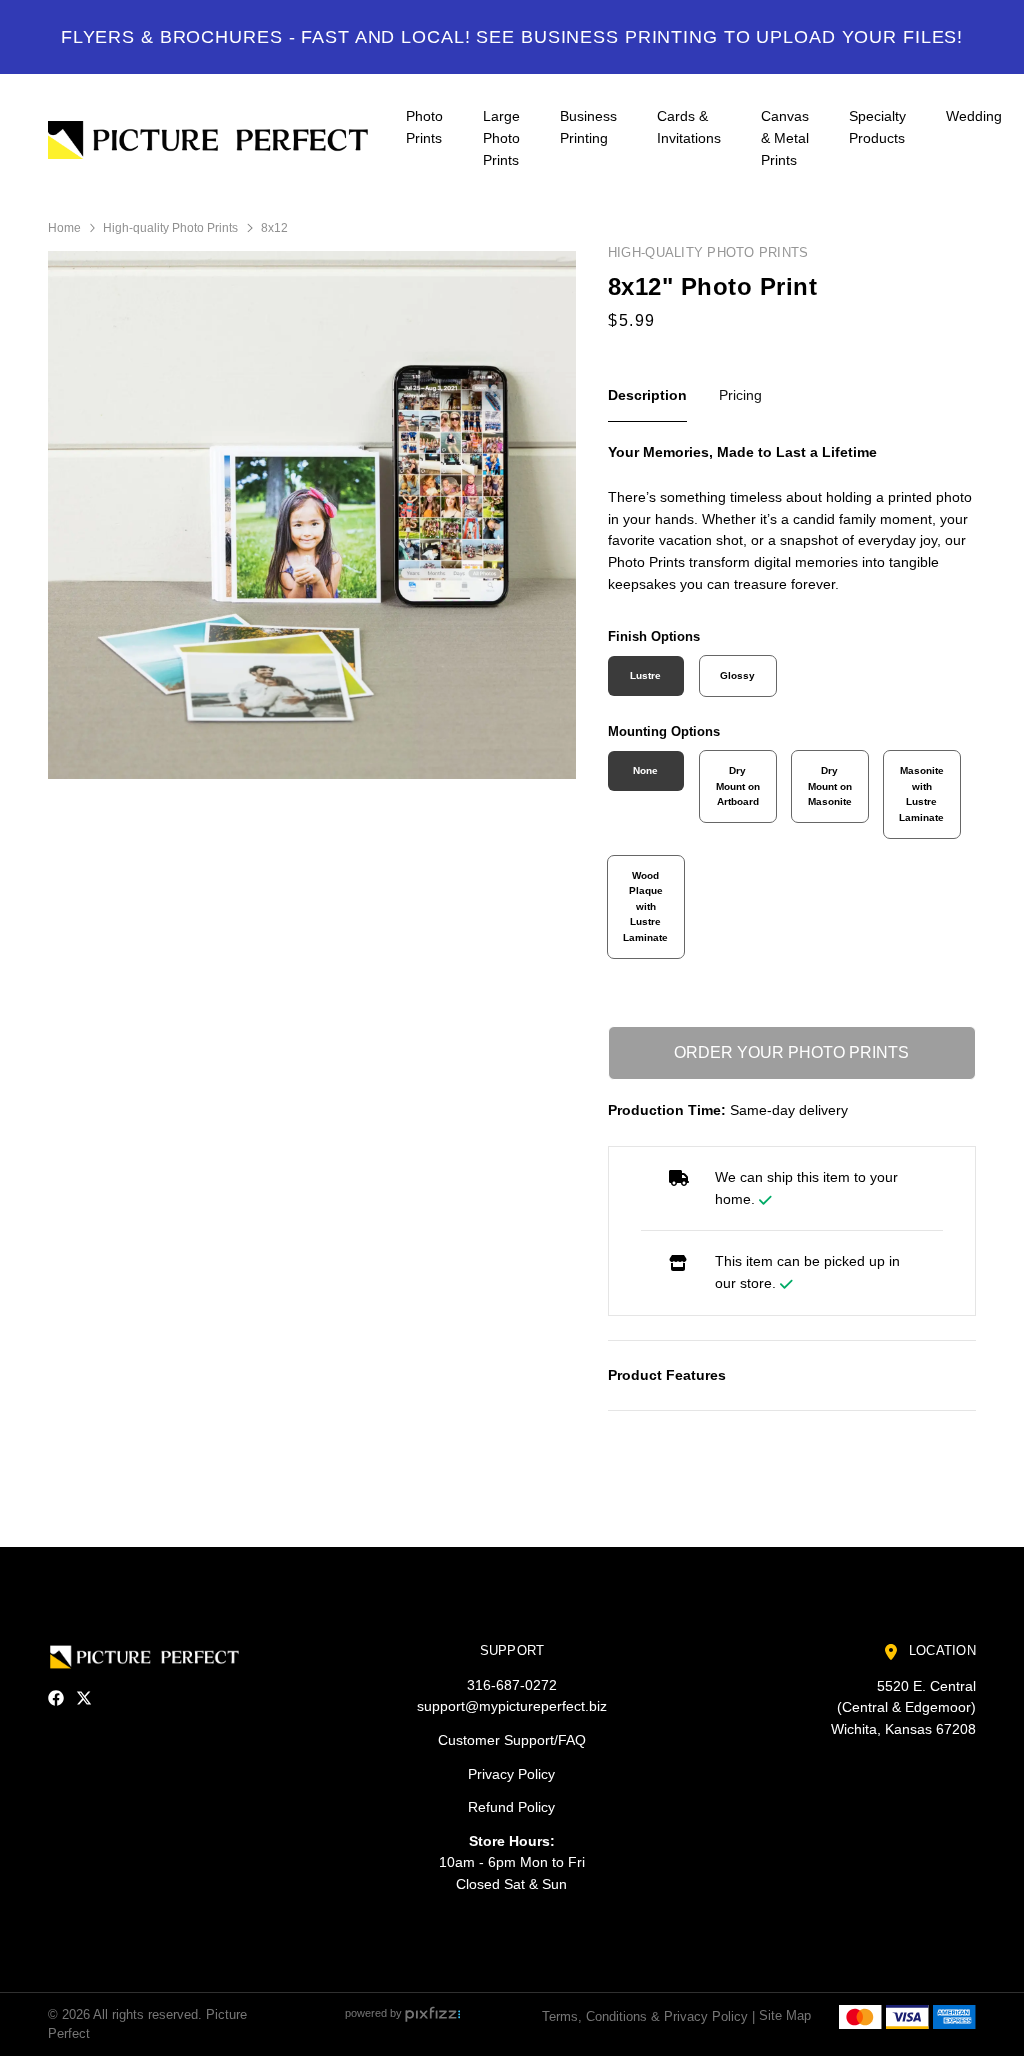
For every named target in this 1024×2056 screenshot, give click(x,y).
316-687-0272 (512, 1685)
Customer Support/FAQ (512, 1740)
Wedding (974, 116)
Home (64, 228)
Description (647, 395)
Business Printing (588, 127)
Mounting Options (664, 731)
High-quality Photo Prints (170, 228)
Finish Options (654, 636)
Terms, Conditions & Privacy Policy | (648, 2015)
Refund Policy (511, 1807)
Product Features (667, 1375)
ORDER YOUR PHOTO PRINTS (791, 1052)
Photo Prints (424, 127)
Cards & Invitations (689, 127)
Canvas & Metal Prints (785, 137)
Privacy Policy (511, 1774)
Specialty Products (877, 127)
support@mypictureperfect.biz (512, 1706)
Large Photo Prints (501, 137)
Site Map (785, 2015)
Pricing (740, 395)
